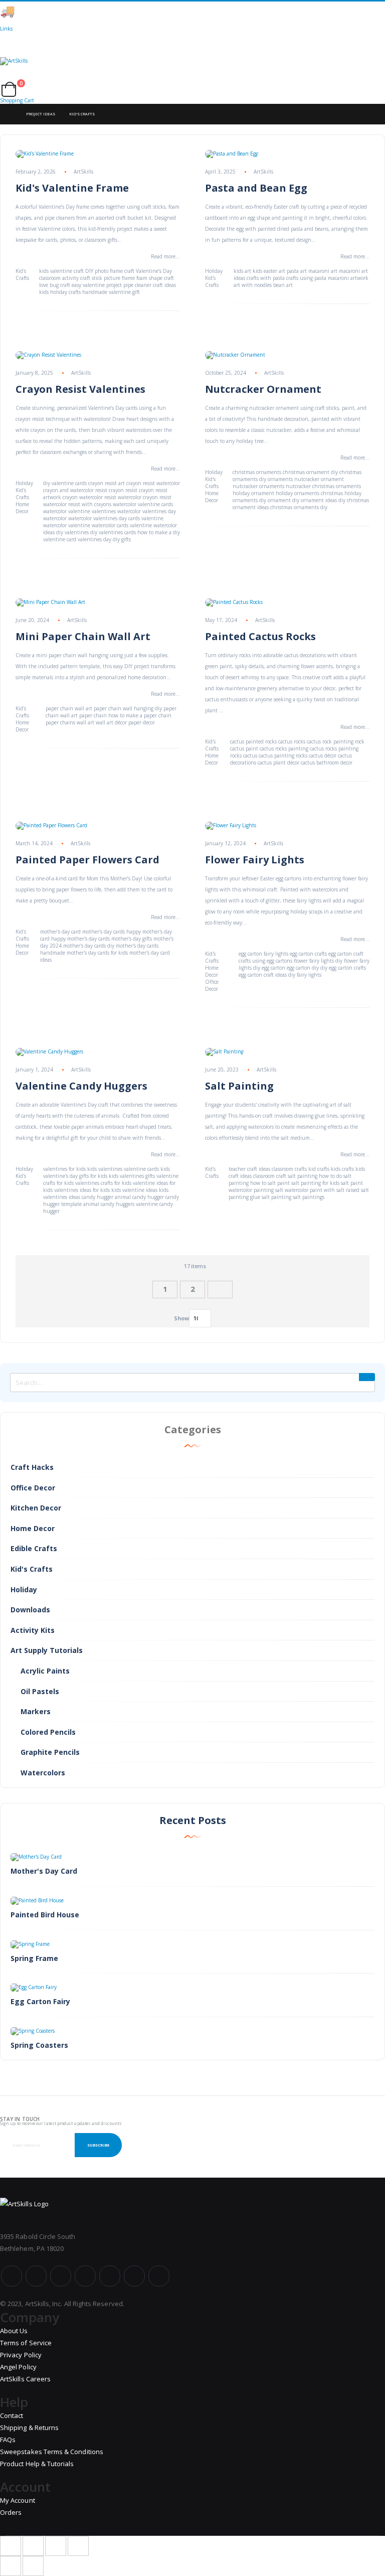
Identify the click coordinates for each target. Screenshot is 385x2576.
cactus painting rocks (283, 755)
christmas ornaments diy (299, 507)
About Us (14, 2331)
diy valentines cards (113, 532)
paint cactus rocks (266, 748)
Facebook (12, 2276)
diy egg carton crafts (343, 968)
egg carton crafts (308, 954)
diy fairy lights (305, 975)
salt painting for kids (315, 1183)
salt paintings (309, 1197)
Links (6, 29)
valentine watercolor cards (98, 525)
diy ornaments (276, 479)
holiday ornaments (298, 493)
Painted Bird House (45, 1915)
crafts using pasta (306, 278)
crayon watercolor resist (89, 497)
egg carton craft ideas (263, 975)
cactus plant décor (278, 763)
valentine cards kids (147, 1169)
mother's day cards (104, 932)
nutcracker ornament (319, 479)
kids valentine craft (61, 271)
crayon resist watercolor (153, 483)
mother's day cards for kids (97, 953)
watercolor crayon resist (145, 497)
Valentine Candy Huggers (81, 1086)
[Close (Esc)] (11, 2546)
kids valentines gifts (132, 1176)
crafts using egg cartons (265, 961)
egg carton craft (346, 954)
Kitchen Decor (36, 1508)
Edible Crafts (34, 1548)
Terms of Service (26, 2343)
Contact (12, 2415)
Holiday (214, 271)
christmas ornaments (257, 472)
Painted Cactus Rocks (260, 636)
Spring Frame (34, 1958)
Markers (36, 1711)
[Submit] (367, 1377)
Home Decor (22, 508)
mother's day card (60, 932)
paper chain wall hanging (124, 708)
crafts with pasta (266, 278)
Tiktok (134, 2276)
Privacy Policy (21, 2355)
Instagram (85, 2276)
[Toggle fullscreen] (56, 2546)
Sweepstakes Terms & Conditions (52, 2452)
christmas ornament (306, 472)
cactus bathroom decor (327, 763)
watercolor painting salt (256, 1190)
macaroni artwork (348, 278)
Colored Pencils (48, 1732)
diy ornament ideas (315, 500)
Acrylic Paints (45, 1671)
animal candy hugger (139, 1197)
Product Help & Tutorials (37, 2464)
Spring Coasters (39, 2045)
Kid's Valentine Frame (72, 188)
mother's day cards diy (89, 946)
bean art (283, 285)
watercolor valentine (67, 511)
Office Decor (212, 985)
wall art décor (111, 722)
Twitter (36, 2276)
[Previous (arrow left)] (11, 2566)
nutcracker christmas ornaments (323, 486)
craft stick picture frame (108, 278)
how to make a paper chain (140, 715)
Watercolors (43, 1773)
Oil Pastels (40, 1691)
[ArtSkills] (192, 70)
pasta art (297, 271)
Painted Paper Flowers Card (87, 860)
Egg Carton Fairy (40, 2001)
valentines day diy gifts (104, 539)
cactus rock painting (330, 741)
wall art (85, 722)
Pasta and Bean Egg (256, 188)
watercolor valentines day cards (104, 518)
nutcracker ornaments (258, 486)
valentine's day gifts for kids (75, 1176)
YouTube (61, 2276)
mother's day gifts (132, 939)
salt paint (352, 1183)
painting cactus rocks (313, 748)
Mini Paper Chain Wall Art (83, 636)
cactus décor (323, 755)
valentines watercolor (116, 511)
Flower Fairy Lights (255, 860)
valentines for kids (64, 1169)
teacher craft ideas (249, 1169)
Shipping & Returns (29, 2428)
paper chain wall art (69, 708)
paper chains (60, 722)
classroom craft (270, 1176)
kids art (242, 271)
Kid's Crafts (22, 274)
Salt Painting (239, 1086)
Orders (11, 2512)
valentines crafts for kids (103, 1183)
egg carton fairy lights (263, 954)
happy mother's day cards (80, 939)
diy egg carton (269, 968)
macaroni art (323, 271)
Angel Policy (18, 2367)
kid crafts (319, 1169)
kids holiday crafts (60, 292)
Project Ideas (41, 114)
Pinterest (110, 2276)
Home (9, 114)
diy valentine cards (65, 483)
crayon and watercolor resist (75, 490)
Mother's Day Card (44, 1871)
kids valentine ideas (134, 1190)
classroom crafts (289, 1169)
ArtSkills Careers (25, 2379)
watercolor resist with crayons (77, 504)
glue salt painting (271, 1197)
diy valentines (72, 532)
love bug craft (55, 285)
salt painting (303, 1176)
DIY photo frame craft (110, 271)
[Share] (33, 2546)
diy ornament (275, 500)
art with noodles (253, 285)
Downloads (30, 1610)
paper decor (142, 722)
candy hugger (98, 1197)
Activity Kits (33, 1630)
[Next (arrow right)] (33, 2566)
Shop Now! (175, 11)
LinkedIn (159, 2276)
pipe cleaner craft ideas (150, 285)
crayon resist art (107, 483)
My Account (18, 2500)
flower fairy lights (314, 961)
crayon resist (123, 490)
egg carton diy (303, 968)
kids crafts (342, 1169)
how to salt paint (270, 1183)
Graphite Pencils (50, 1752)
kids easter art (269, 271)
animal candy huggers (109, 1204)
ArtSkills (83, 172)
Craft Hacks (32, 1467)
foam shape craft (155, 278)
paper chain (93, 715)
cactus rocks (292, 741)
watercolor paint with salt (315, 1190)
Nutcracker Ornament (263, 389)
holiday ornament (253, 493)
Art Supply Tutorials (47, 1650)
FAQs (8, 2440)
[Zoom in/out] (78, 2546)
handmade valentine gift (111, 292)
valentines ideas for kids (82, 1190)
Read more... (165, 256)
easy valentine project (97, 285)
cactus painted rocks (253, 741)
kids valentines (105, 1169)
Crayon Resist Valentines (80, 389)
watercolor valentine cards (143, 504)
